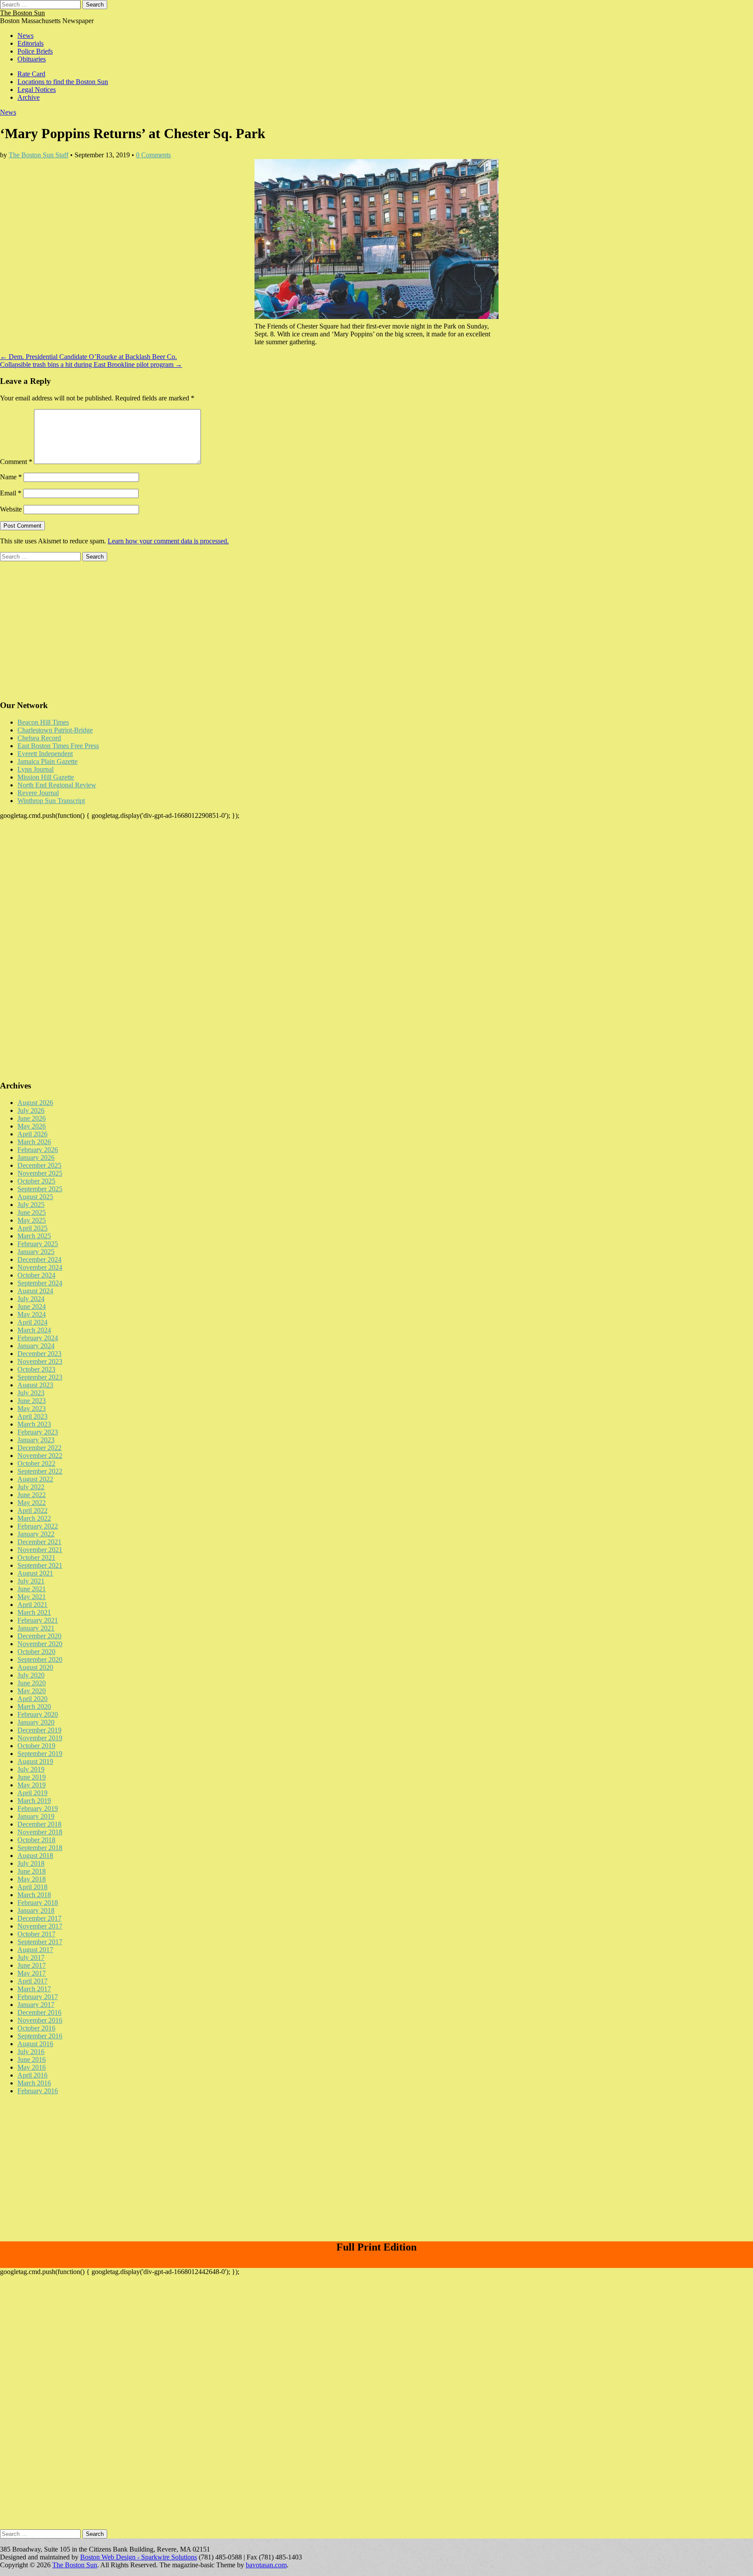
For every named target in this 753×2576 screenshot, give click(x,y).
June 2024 (32, 1307)
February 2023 (38, 1432)
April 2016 (32, 2075)
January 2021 (36, 1628)
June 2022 (32, 1495)
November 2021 (40, 1550)
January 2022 (36, 1534)
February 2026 (38, 1150)
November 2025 (40, 1173)
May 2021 (32, 1597)
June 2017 (32, 1965)
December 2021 (39, 1542)
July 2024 (31, 1299)
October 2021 (36, 1557)
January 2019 (36, 1816)
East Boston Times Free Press (58, 746)
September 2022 (40, 1471)
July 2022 (31, 1487)
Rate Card (31, 74)
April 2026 (32, 1134)
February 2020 (38, 1714)
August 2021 (35, 1573)
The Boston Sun (22, 13)
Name (11, 477)
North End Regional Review (57, 785)
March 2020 (34, 1707)
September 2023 (40, 1377)
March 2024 (34, 1330)
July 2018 (31, 1863)
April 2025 (32, 1228)
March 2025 (34, 1236)
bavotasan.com (266, 2565)
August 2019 (35, 1761)
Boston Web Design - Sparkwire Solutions (139, 2557)
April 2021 (32, 1605)
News (25, 36)
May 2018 (32, 1879)
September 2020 (40, 1659)
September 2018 (40, 1848)
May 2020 (32, 1691)
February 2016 (38, 2091)
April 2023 (32, 1416)
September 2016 (40, 2036)
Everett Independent (45, 754)
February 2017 (38, 1997)
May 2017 (32, 1973)
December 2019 (39, 1730)
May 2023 (32, 1408)
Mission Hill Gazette (46, 777)
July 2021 (31, 1581)
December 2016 (39, 2012)
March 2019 (34, 1801)
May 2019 (32, 1785)
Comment (16, 462)
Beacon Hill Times (43, 722)
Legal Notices (37, 90)
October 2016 (36, 2028)
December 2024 (39, 1259)
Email (11, 493)
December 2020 (39, 1636)
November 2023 (40, 1361)
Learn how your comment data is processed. (168, 541)
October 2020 (36, 1652)
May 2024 (32, 1314)
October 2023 (36, 1369)
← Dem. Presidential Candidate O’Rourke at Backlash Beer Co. (88, 357)
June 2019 (32, 1777)
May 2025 (32, 1220)
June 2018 (32, 1871)
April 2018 (32, 1887)
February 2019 (38, 1808)
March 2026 (34, 1142)
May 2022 (32, 1503)
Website (11, 509)
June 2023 (32, 1401)
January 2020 (36, 1722)
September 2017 (40, 1942)
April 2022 (32, 1510)
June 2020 (32, 1683)
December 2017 (39, 1918)
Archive (29, 97)
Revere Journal (38, 793)
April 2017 (32, 1981)
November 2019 (40, 1738)
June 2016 (32, 2059)
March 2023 (34, 1424)
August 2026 (35, 1103)
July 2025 (31, 1205)
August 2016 (35, 2044)
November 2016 (40, 2020)
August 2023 (35, 1385)
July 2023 (31, 1393)
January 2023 (36, 1440)
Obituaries (32, 59)
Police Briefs (35, 51)
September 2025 (40, 1189)
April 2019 (32, 1793)
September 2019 (40, 1754)
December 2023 (39, 1354)
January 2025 (36, 1252)
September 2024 (40, 1283)
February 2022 (38, 1526)
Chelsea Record (39, 738)
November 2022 (40, 1456)
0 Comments (153, 155)
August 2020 (35, 1667)
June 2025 (32, 1212)
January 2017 (36, 2005)
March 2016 (34, 2083)
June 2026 (32, 1118)
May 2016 (32, 2067)
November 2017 (40, 1926)
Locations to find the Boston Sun (63, 82)
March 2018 (34, 1895)
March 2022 (34, 1518)
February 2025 (38, 1244)
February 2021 (38, 1620)
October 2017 (36, 1934)
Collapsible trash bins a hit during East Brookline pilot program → (91, 364)
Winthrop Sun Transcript (51, 801)
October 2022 (36, 1463)
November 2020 (40, 1644)
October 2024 (36, 1275)
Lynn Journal (36, 769)
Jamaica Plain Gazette (47, 761)
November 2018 (40, 1832)
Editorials (31, 43)
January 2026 (36, 1158)
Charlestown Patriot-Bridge (55, 730)
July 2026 (31, 1110)
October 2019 (36, 1746)
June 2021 (32, 1589)
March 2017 (34, 1989)
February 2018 (38, 1903)
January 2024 (36, 1346)
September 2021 (40, 1565)
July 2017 (31, 1957)
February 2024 (38, 1338)
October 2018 (36, 1840)
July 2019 (31, 1769)
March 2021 (34, 1612)
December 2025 (39, 1165)
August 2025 (35, 1197)
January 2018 (36, 1910)
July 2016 (31, 2052)
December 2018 (39, 1824)
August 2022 (35, 1479)
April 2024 (32, 1322)
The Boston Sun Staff (39, 155)
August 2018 (35, 1856)
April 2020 (32, 1699)
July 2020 (31, 1675)
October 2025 (36, 1181)
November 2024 (40, 1267)
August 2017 (35, 1950)
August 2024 (35, 1291)
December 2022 (39, 1448)
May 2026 (32, 1126)
